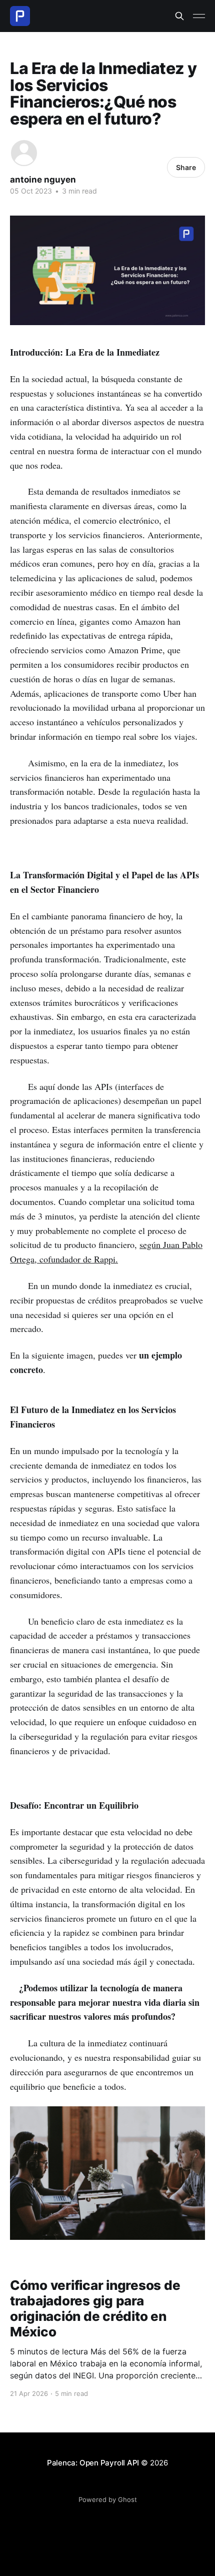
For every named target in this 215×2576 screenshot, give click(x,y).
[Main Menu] (199, 16)
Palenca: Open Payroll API (93, 2463)
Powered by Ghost (108, 2499)
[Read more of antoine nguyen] (24, 153)
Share (186, 167)
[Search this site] (179, 16)
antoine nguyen (43, 180)
